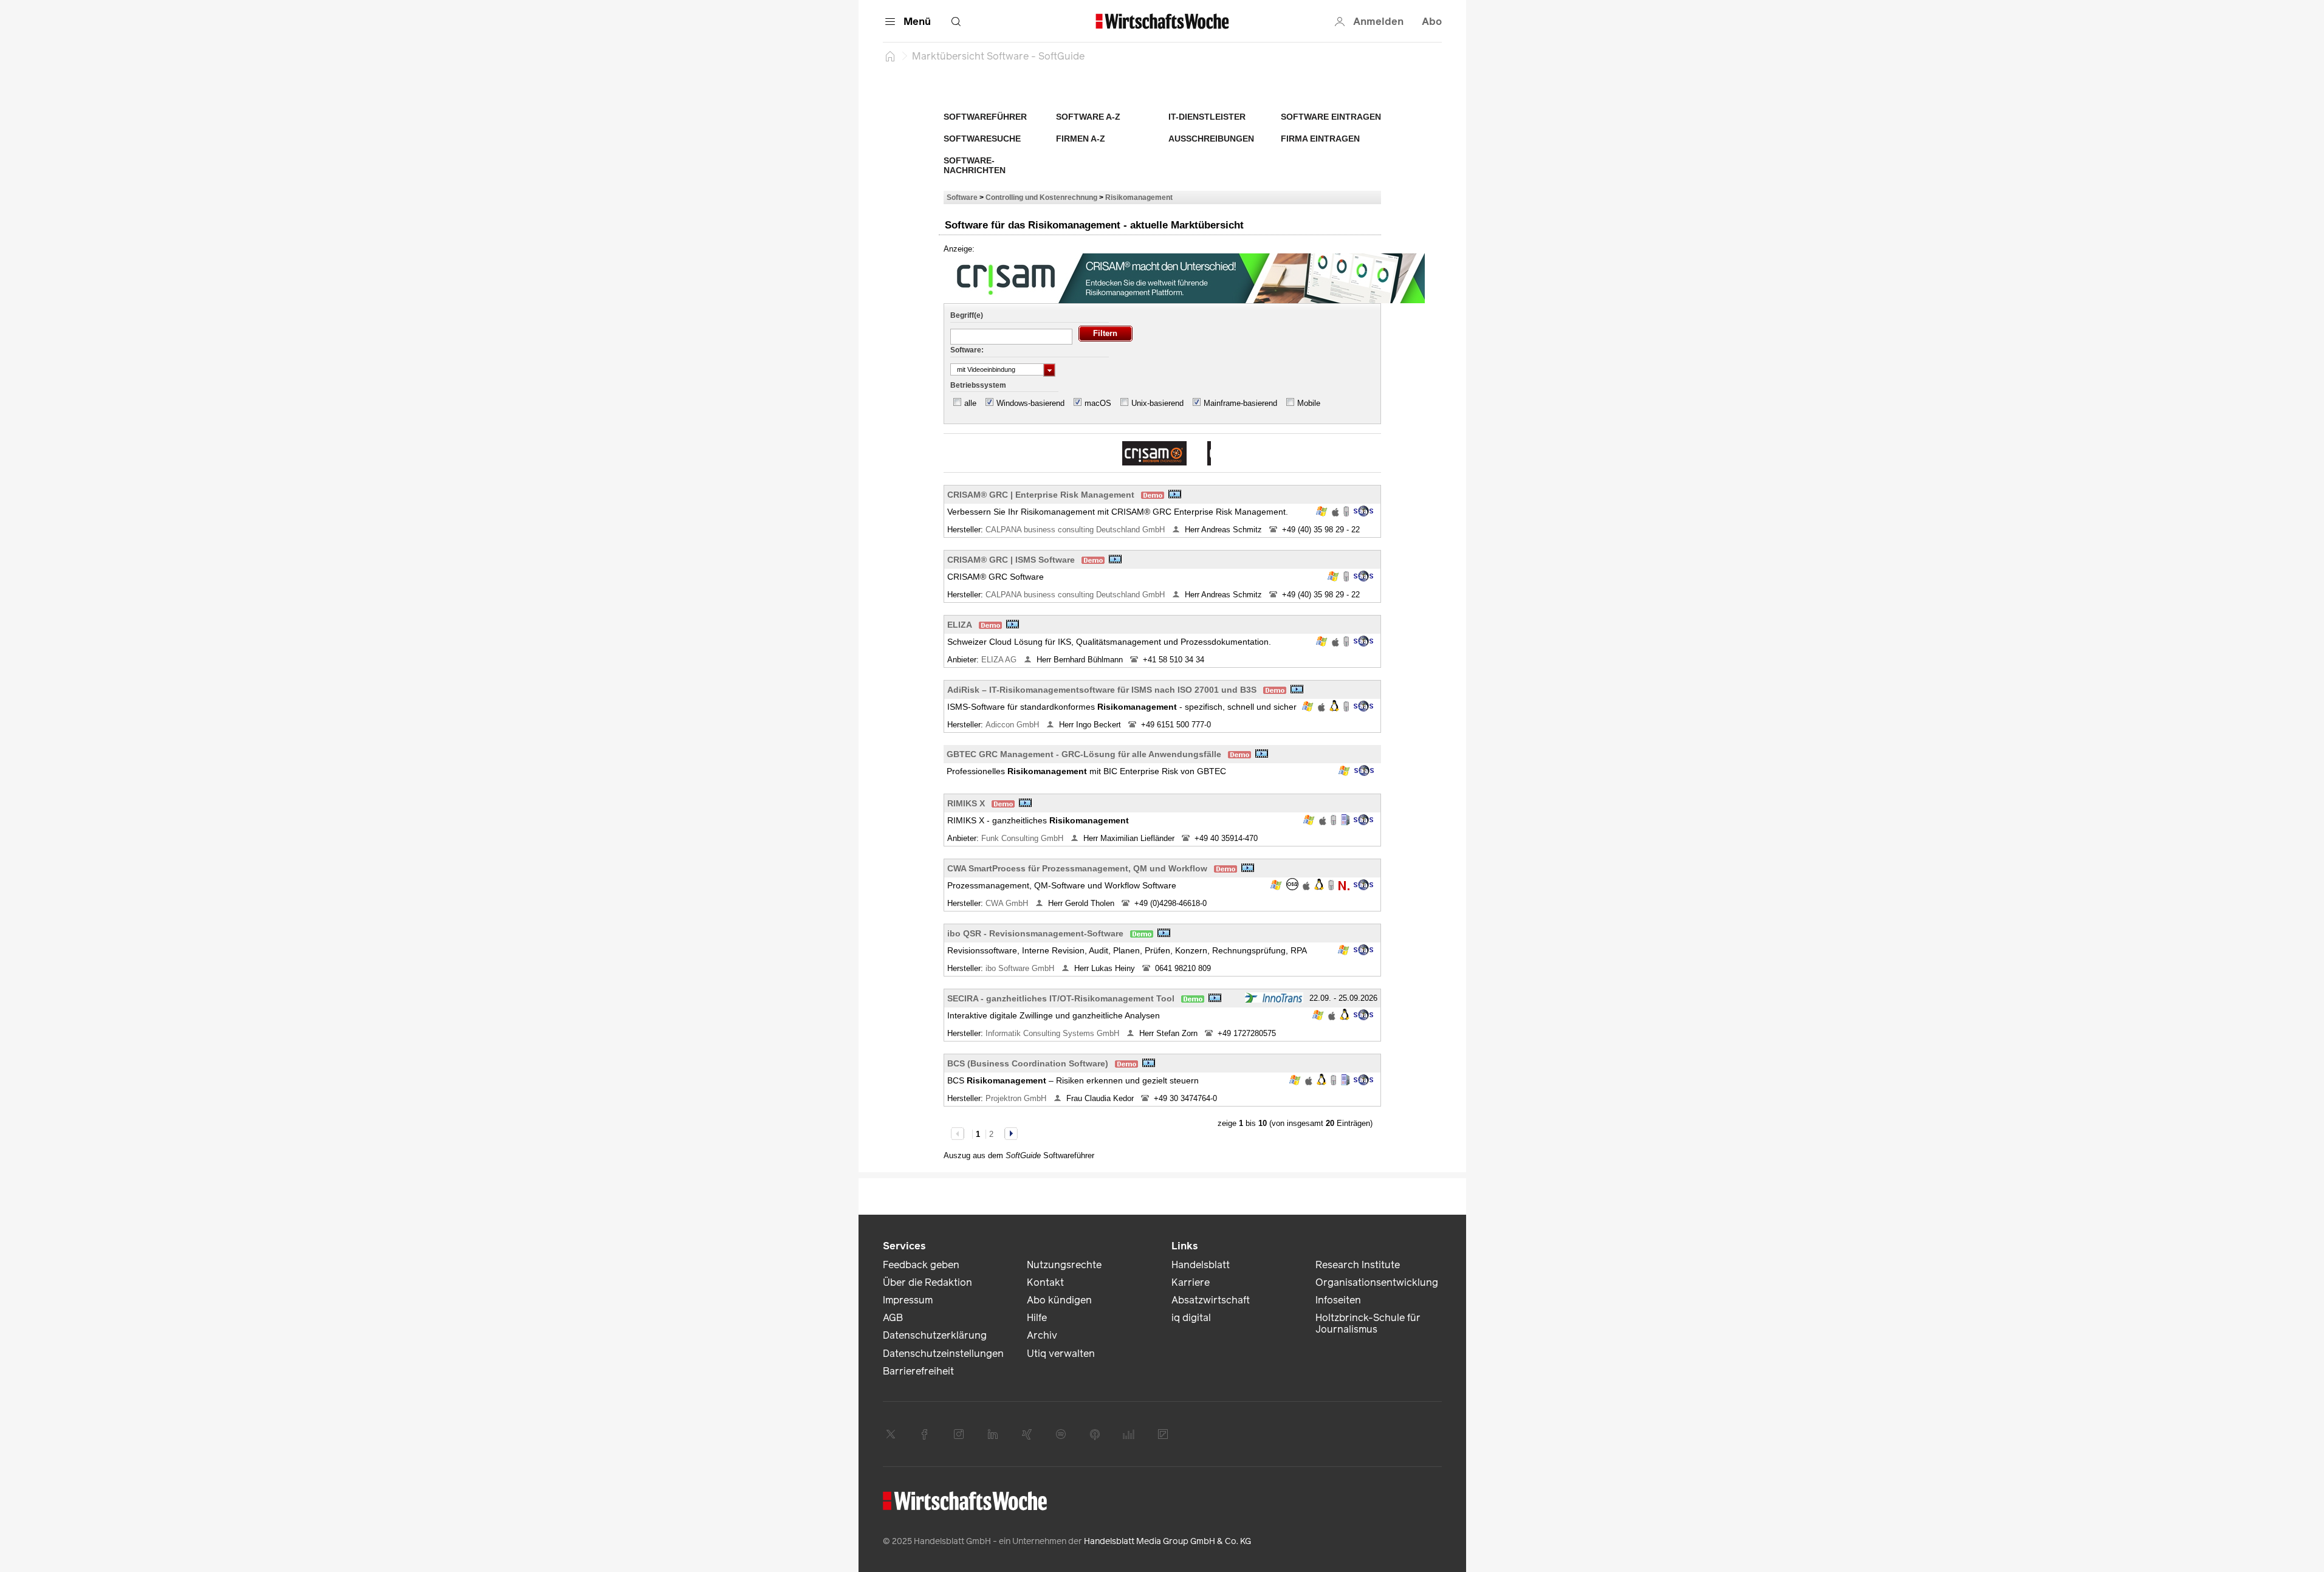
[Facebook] (925, 1434)
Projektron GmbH (1017, 1098)
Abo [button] (1432, 22)
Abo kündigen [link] (1059, 1300)
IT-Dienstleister (1207, 117)
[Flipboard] (1163, 1434)
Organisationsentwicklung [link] (1377, 1282)
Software (962, 197)
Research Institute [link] (1358, 1265)
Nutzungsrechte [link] (1064, 1265)
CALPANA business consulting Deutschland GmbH (1076, 530)
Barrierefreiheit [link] (918, 1371)
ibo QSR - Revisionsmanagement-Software (1035, 933)
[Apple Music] (1095, 1434)
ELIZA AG (1000, 660)
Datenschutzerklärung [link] (935, 1335)
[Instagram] (959, 1434)
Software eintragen (1331, 117)
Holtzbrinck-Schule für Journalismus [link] (1368, 1323)
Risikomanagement (1139, 197)
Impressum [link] (908, 1300)
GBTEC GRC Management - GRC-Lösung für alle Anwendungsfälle (1084, 754)
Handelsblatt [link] (1201, 1265)
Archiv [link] (1042, 1335)
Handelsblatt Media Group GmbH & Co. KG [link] (1167, 1541)
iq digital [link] (1191, 1318)
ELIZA (960, 625)
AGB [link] (893, 1318)
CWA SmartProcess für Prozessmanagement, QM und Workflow (1077, 868)
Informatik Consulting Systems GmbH (1054, 1033)
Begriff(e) (967, 315)
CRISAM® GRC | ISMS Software (1011, 560)
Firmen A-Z (1081, 139)
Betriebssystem (978, 385)
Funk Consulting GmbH (1023, 838)
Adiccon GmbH (1013, 725)
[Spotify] (1061, 1434)
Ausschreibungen (1211, 139)
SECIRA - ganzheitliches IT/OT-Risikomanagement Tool (1061, 998)
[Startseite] (890, 56)
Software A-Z (1088, 117)
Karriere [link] (1191, 1282)
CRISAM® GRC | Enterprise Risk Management (1041, 495)
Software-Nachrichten (975, 165)
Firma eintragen (1320, 139)
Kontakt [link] (1045, 1282)
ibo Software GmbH (1021, 968)
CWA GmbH (1008, 903)
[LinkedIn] (993, 1434)
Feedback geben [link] (921, 1265)
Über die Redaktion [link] (927, 1282)
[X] (891, 1434)
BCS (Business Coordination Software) (1028, 1063)
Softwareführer (985, 117)
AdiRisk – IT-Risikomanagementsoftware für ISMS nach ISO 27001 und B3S (1102, 690)
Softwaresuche (982, 139)
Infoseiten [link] (1338, 1300)
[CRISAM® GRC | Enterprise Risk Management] (1154, 453)
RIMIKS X (966, 803)
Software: (967, 350)
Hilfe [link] (1037, 1318)
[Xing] (1027, 1434)
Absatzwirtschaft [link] (1211, 1300)
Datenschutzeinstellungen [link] (943, 1354)
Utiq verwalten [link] (1061, 1354)
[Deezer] (1129, 1434)
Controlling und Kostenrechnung (1041, 197)
